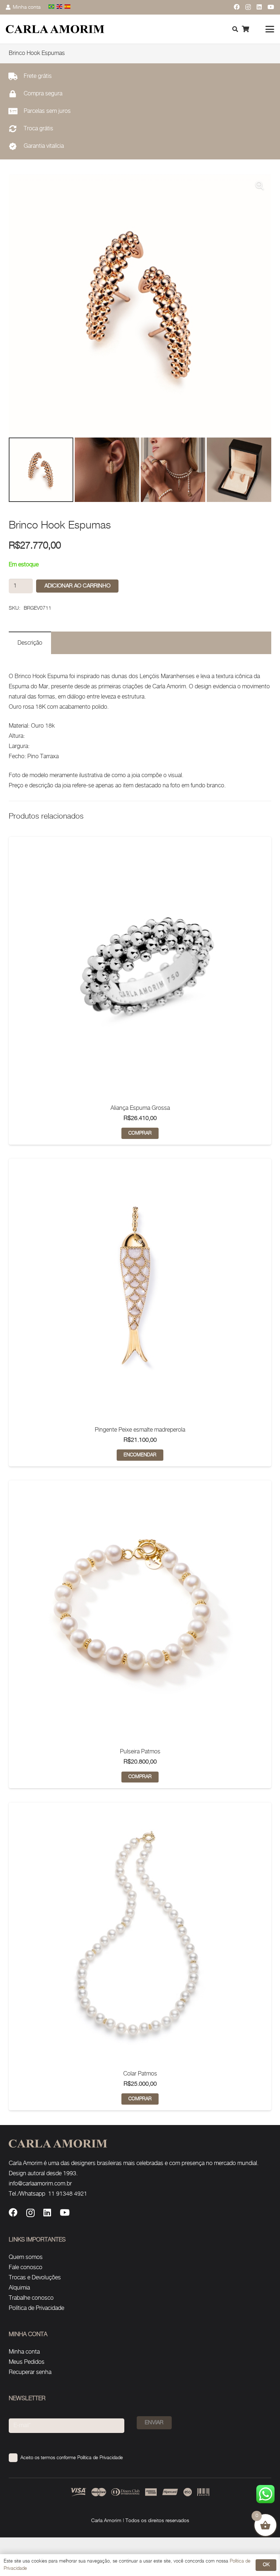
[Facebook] (237, 7)
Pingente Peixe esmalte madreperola (140, 1430)
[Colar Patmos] (140, 1934)
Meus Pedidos (27, 2362)
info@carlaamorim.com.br (40, 2184)
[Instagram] (248, 7)
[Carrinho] (245, 29)
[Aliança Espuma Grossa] (140, 968)
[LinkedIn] (259, 7)
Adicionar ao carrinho (77, 586)
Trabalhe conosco (31, 2298)
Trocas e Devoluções (35, 2278)
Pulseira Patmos (140, 1752)
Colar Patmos (140, 2074)
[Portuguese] (52, 7)
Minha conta (24, 2352)
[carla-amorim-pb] (55, 29)
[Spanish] (68, 7)
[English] (60, 7)
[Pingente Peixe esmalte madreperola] (140, 1290)
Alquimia (19, 2288)
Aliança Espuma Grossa (140, 1108)
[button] (270, 29)
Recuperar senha (30, 2372)
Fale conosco (26, 2268)
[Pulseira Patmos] (140, 1611)
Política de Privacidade (36, 2308)
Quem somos (26, 2257)
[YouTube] (271, 7)
